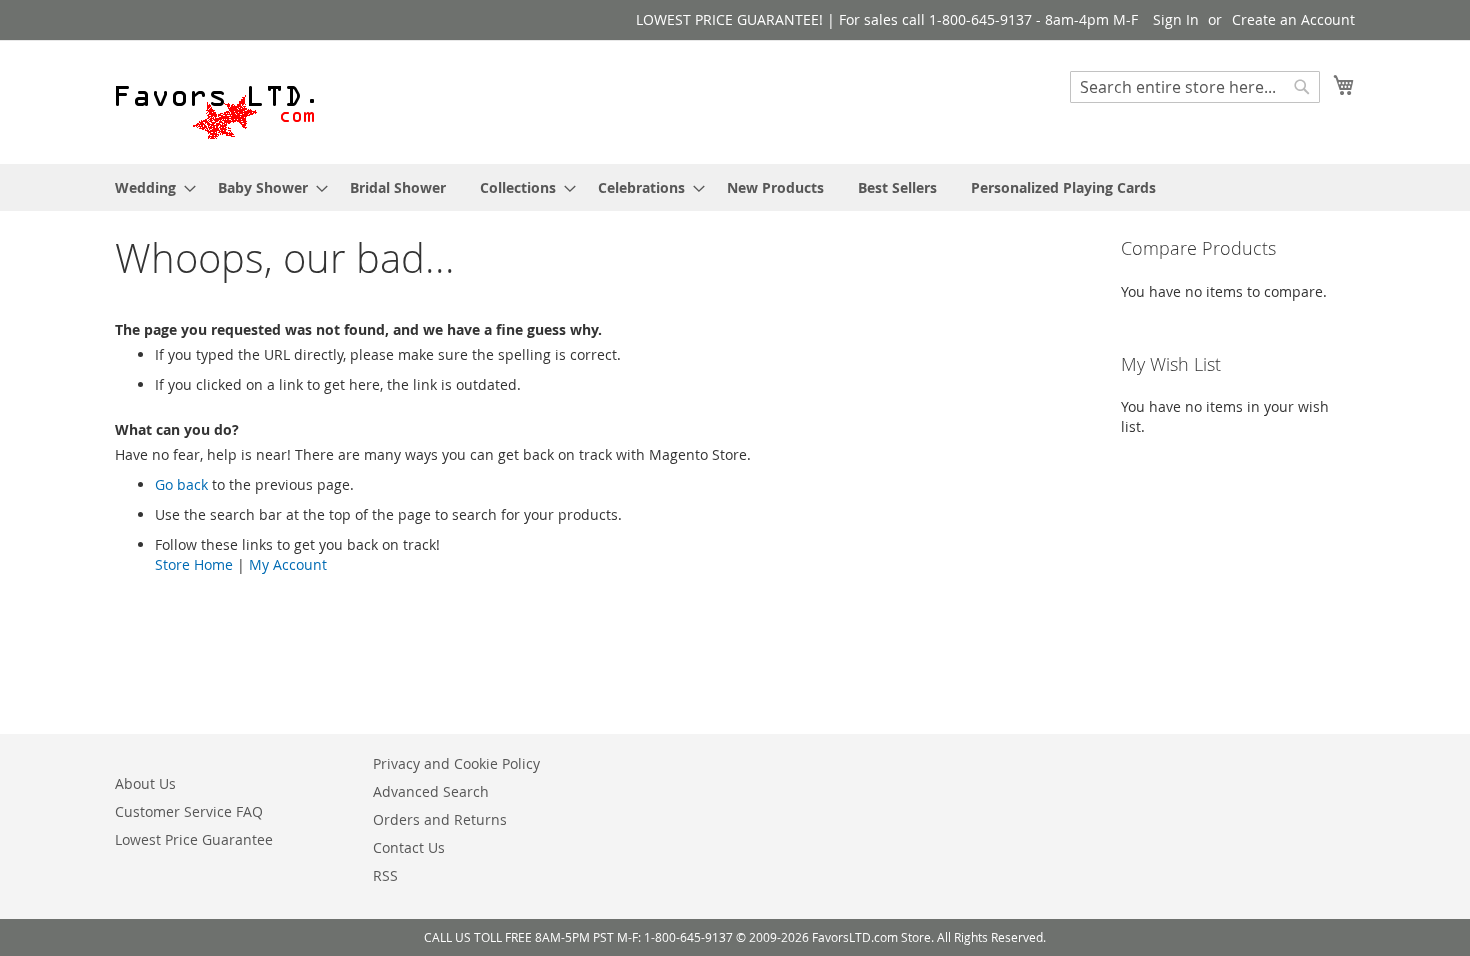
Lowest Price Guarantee (194, 839)
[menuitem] (149, 187)
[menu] (735, 187)
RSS (385, 875)
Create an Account (1293, 19)
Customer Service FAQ (189, 811)
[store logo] (215, 101)
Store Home (194, 564)
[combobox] (1195, 87)
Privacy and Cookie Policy (456, 763)
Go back (181, 484)
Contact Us (409, 847)
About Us (145, 783)
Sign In (1176, 19)
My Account (288, 564)
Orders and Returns (440, 819)
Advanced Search (431, 791)
